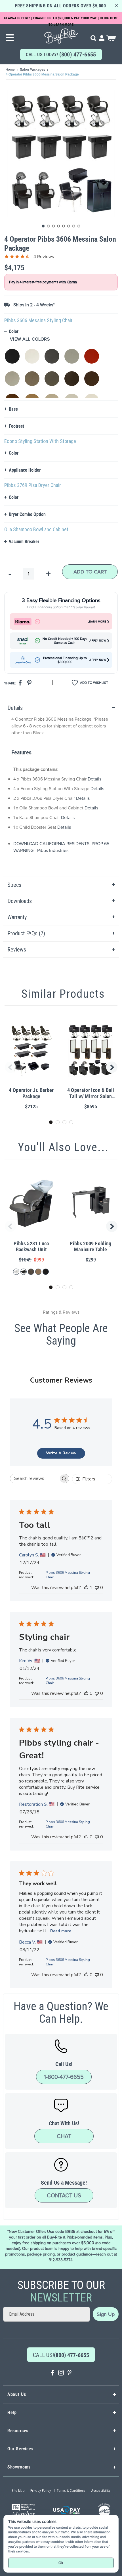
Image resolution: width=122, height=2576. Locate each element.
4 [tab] (71, 1122)
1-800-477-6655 (64, 2077)
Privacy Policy (41, 2491)
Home (11, 69)
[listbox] (61, 370)
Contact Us (64, 2195)
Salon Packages (33, 69)
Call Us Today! (61, 54)
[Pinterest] (70, 2373)
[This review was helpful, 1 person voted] (86, 1588)
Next (113, 1067)
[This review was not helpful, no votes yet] (97, 1588)
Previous (9, 1067)
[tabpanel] (61, 788)
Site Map (18, 2491)
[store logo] (61, 34)
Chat (64, 2136)
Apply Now (98, 641)
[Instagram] (61, 2373)
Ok (61, 2563)
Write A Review (61, 1453)
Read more (61, 1931)
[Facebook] (52, 2373)
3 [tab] (64, 1122)
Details (15, 708)
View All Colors (30, 339)
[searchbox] (34, 1479)
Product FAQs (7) (26, 933)
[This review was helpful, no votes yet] (86, 1693)
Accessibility (101, 2491)
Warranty (17, 917)
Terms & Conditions (71, 2491)
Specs (14, 885)
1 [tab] (51, 1122)
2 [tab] (58, 1122)
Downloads (20, 901)
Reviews (17, 950)
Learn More (97, 622)
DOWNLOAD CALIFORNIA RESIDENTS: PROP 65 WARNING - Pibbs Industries (61, 847)
